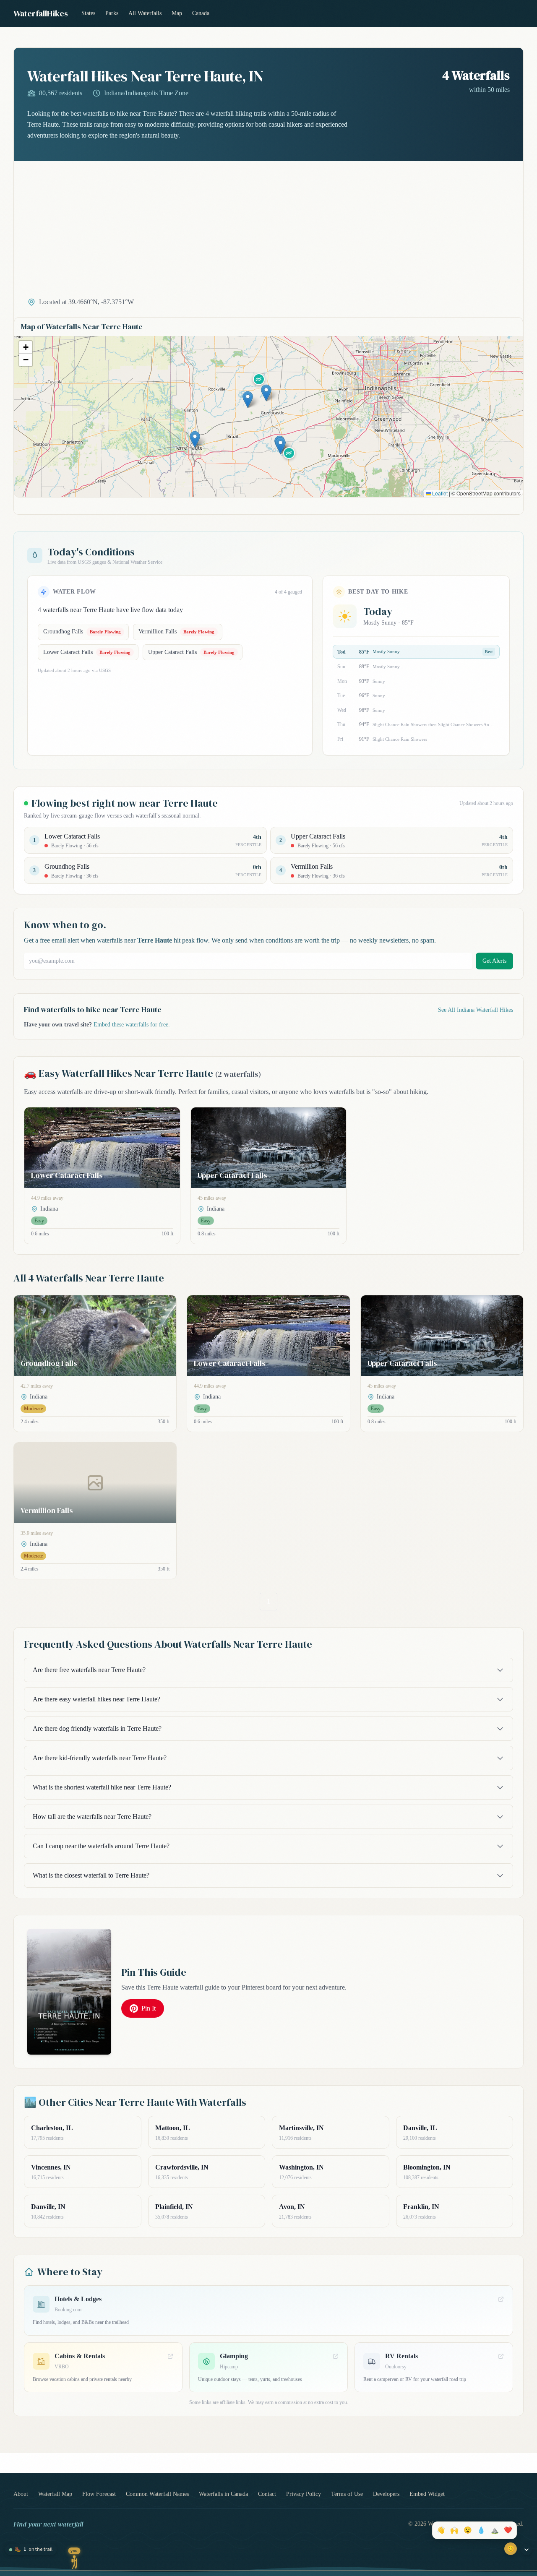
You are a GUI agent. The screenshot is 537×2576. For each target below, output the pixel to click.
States (88, 13)
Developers (386, 2494)
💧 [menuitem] (481, 2530)
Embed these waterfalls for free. (132, 1025)
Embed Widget (427, 2494)
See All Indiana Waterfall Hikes (476, 1010)
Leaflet (439, 493)
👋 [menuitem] (441, 2530)
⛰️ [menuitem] (495, 2530)
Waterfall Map (55, 2494)
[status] (31, 2550)
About (21, 2494)
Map (177, 13)
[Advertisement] (268, 234)
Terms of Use (347, 2494)
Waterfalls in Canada (223, 2494)
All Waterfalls (145, 13)
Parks (112, 13)
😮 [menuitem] (468, 2530)
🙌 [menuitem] (454, 2530)
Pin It (149, 2008)
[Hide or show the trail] (527, 2550)
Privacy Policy (304, 2494)
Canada (201, 13)
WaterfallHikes (41, 13)
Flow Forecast (99, 2494)
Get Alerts (494, 961)
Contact (267, 2494)
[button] (195, 439)
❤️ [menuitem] (508, 2530)
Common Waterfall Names (157, 2494)
